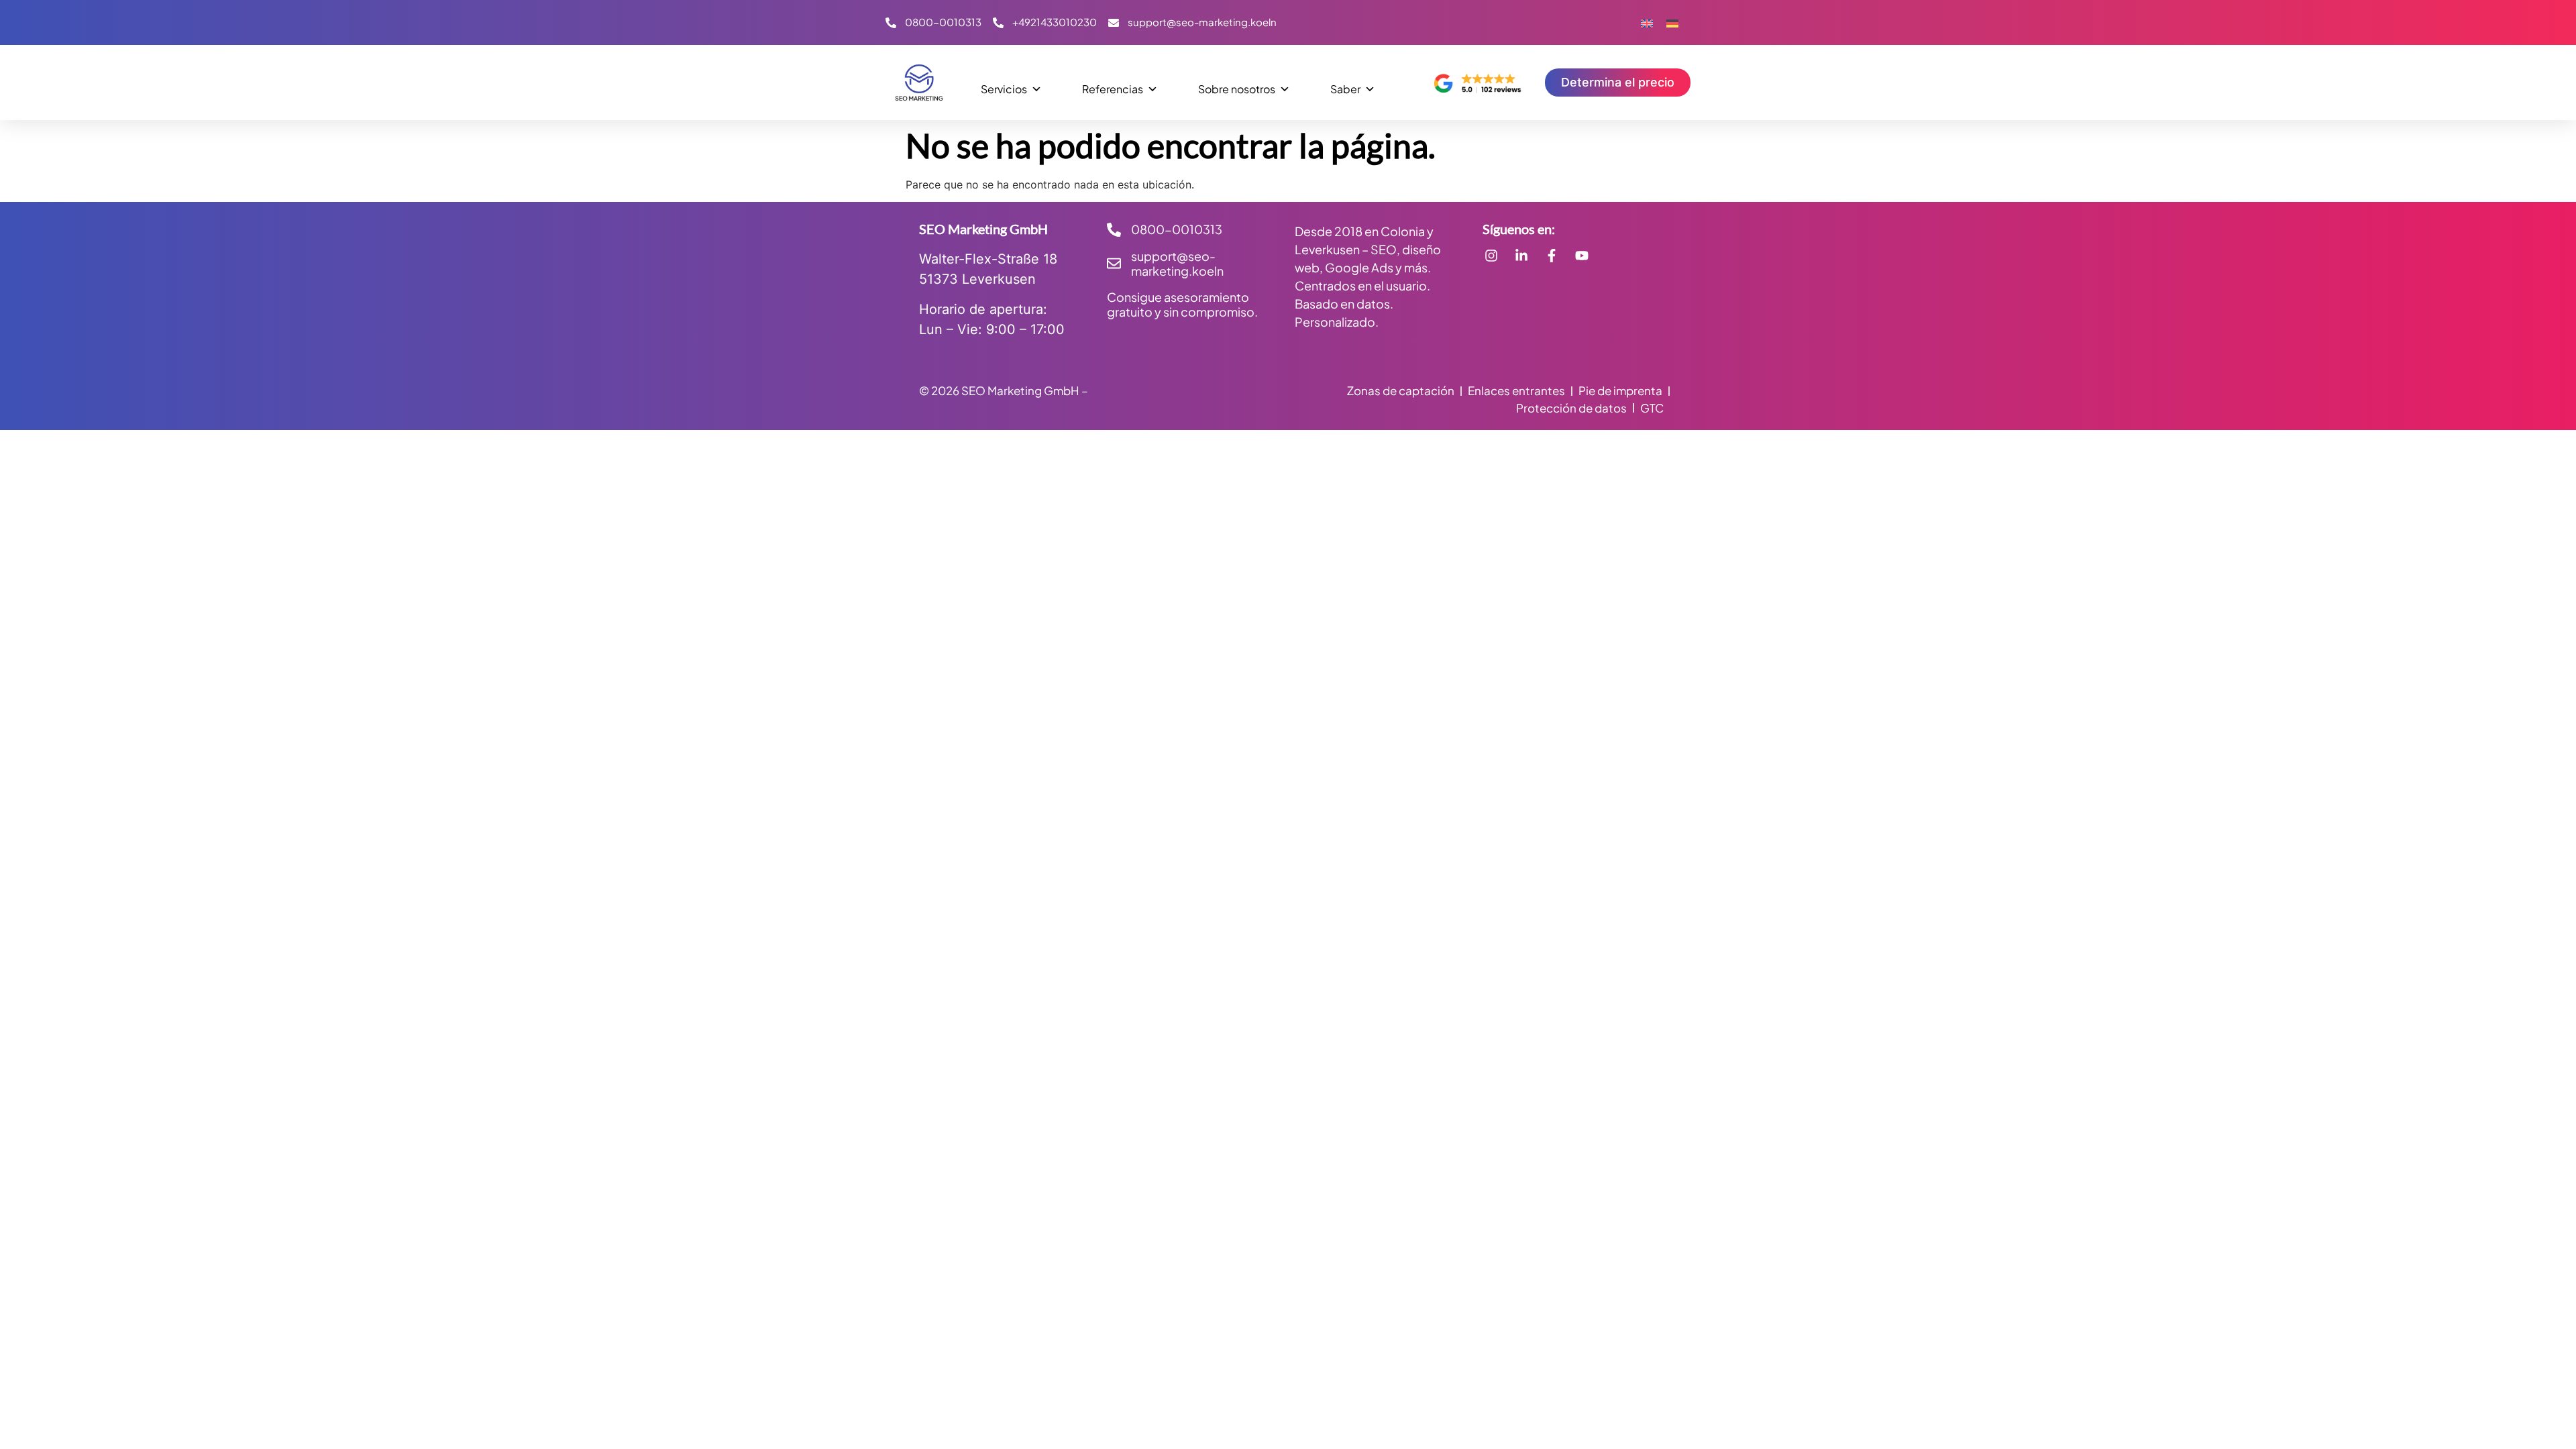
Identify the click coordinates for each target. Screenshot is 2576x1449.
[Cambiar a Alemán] (1672, 22)
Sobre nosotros (1237, 89)
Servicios (1004, 89)
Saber (1345, 89)
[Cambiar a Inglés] (1647, 22)
